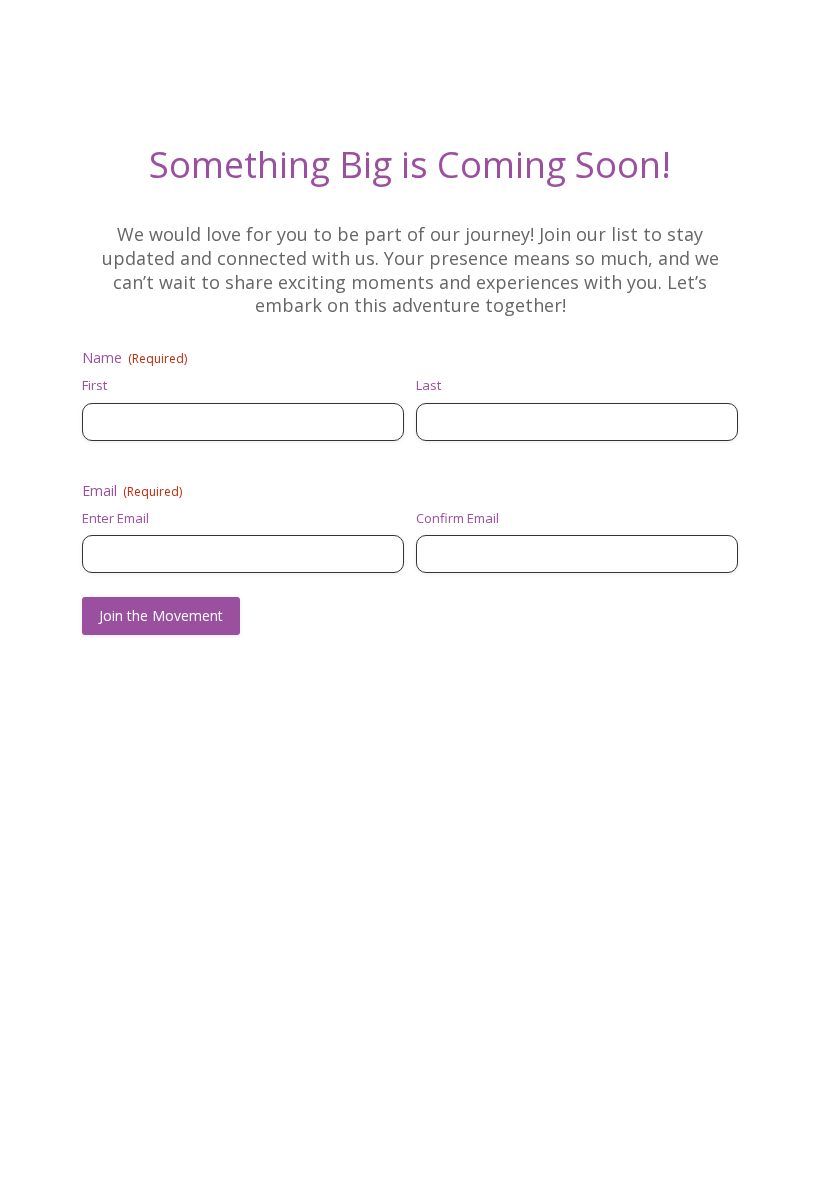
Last (428, 385)
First (94, 385)
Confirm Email (457, 518)
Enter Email (115, 518)
